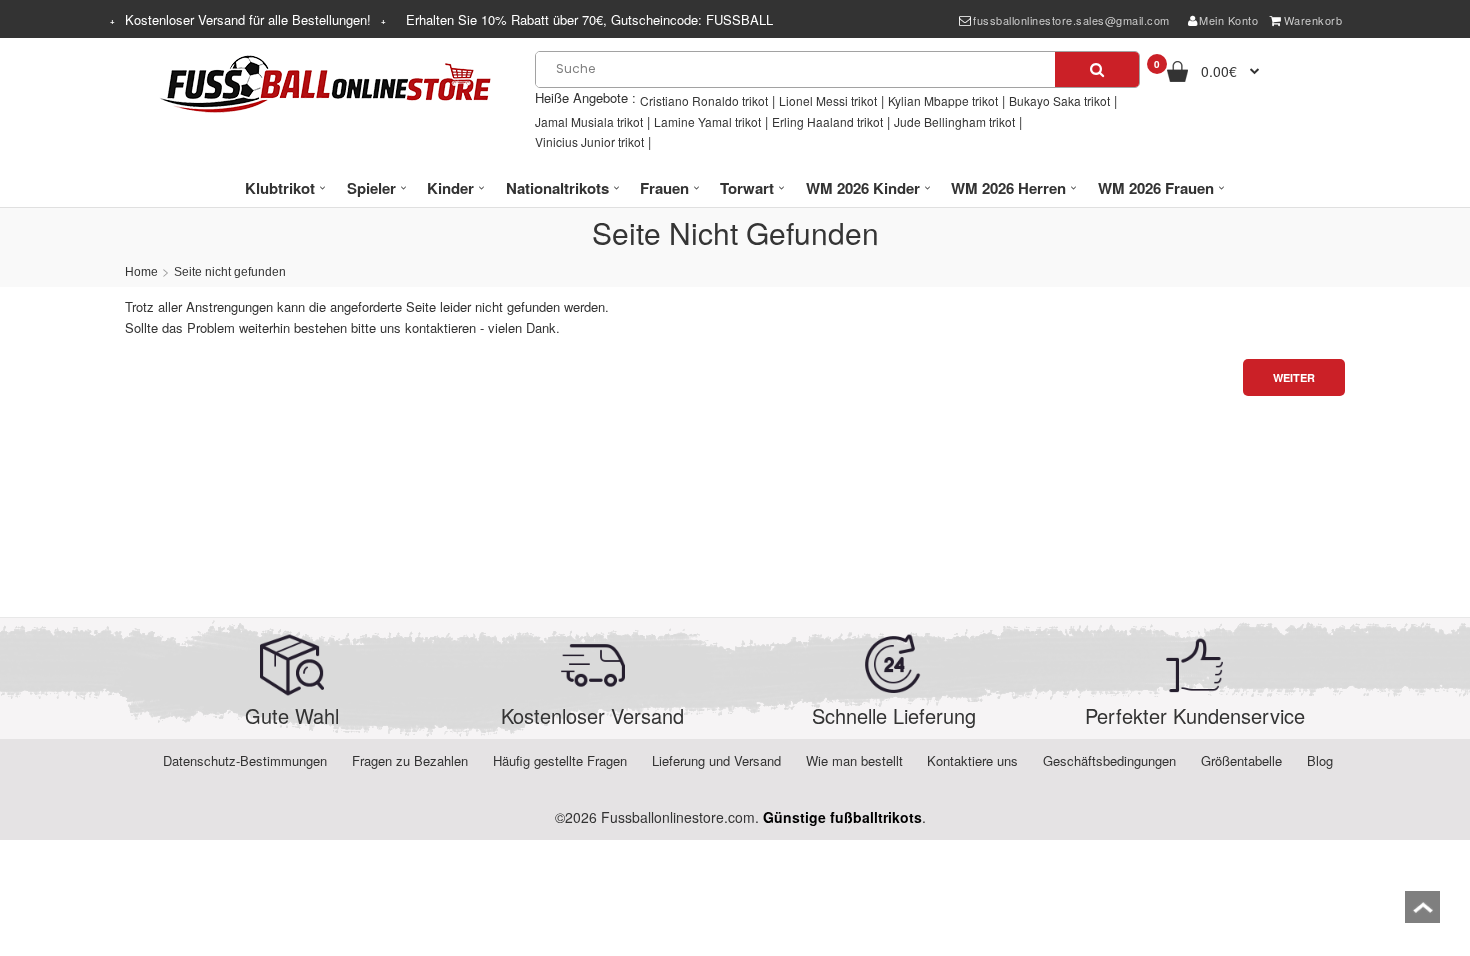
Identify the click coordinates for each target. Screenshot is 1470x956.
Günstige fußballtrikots (842, 817)
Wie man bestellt (854, 760)
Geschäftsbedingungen (1109, 760)
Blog (1320, 760)
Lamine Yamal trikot (707, 121)
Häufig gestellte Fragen (560, 760)
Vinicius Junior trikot (589, 141)
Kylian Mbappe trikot (943, 100)
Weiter (1294, 377)
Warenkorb (1313, 20)
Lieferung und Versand (716, 760)
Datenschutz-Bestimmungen (245, 760)
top (1422, 913)
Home (141, 272)
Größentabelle (1241, 760)
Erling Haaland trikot (827, 121)
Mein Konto (1228, 20)
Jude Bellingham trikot (954, 121)
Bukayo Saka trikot (1059, 100)
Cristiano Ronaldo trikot (704, 100)
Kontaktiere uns (972, 760)
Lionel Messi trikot (828, 100)
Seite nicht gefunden (230, 272)
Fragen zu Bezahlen (410, 760)
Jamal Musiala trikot (589, 121)
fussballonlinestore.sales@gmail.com (1071, 20)
